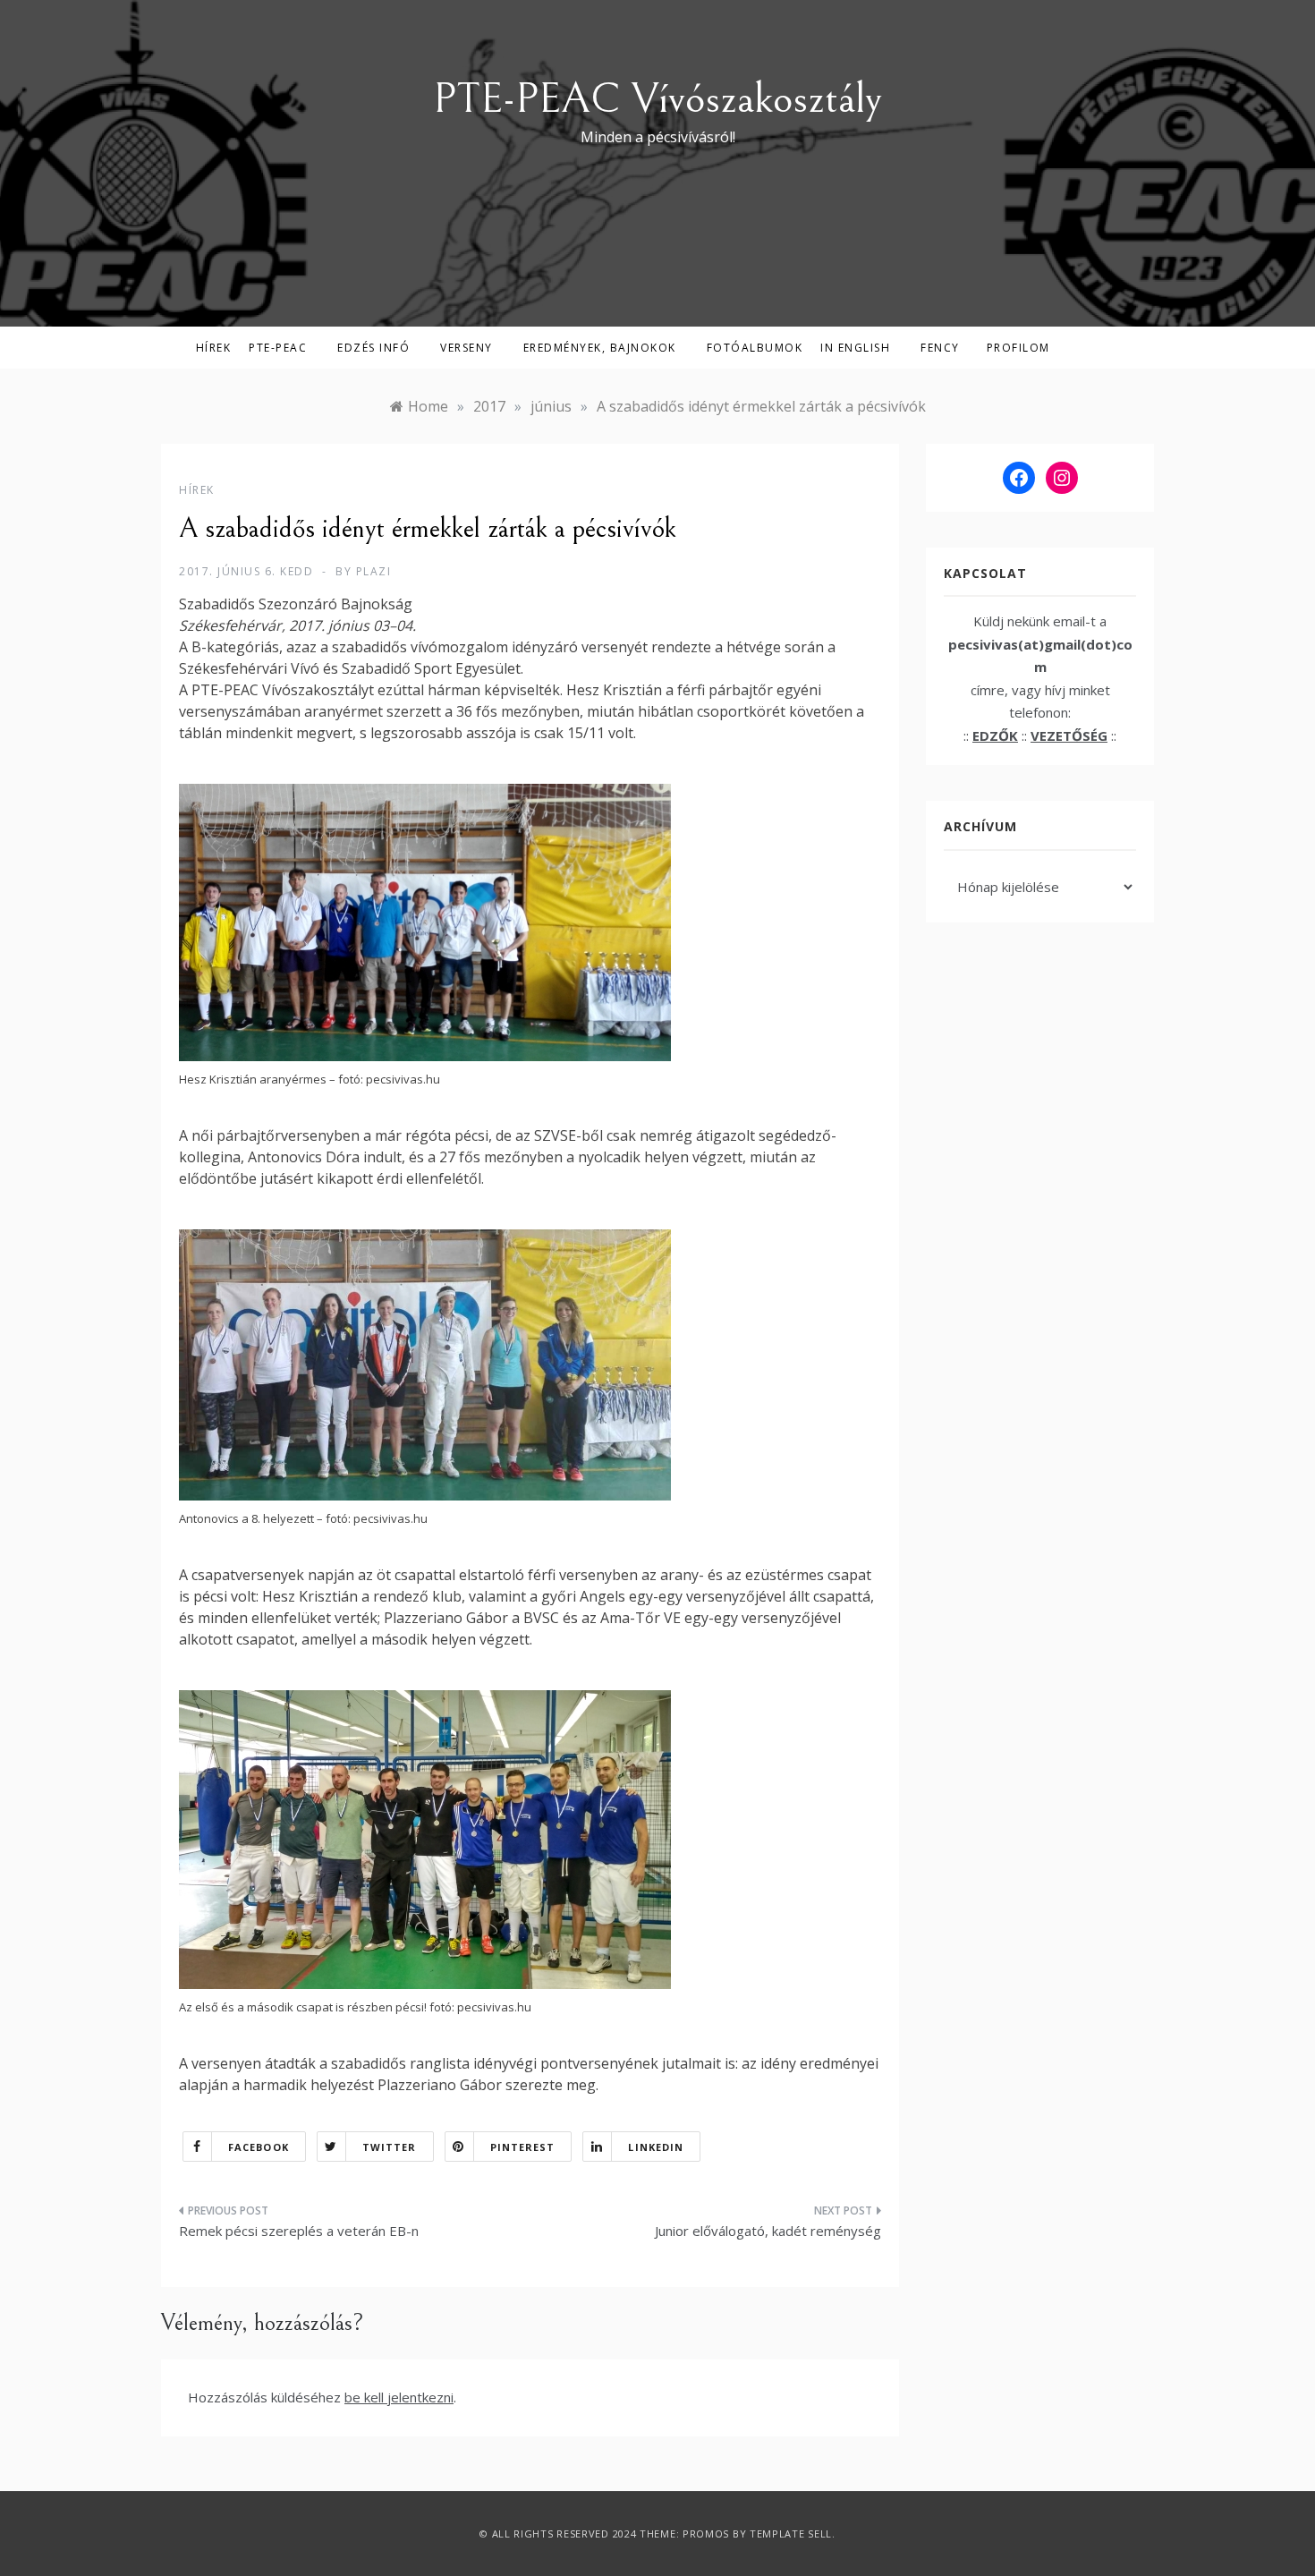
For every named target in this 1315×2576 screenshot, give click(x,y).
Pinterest (523, 2147)
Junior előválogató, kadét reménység (768, 2231)
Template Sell (791, 2533)
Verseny (467, 348)
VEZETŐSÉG (1069, 735)
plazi (374, 571)
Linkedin (656, 2147)
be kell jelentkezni (399, 2397)
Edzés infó (373, 348)
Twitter (390, 2147)
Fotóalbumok (755, 348)
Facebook (259, 2147)
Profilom (1018, 348)
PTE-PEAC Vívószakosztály (657, 99)
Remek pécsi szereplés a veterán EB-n (299, 2231)
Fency (940, 348)
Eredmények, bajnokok (600, 348)
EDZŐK (995, 735)
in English (855, 348)
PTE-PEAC (278, 348)
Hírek (214, 348)
